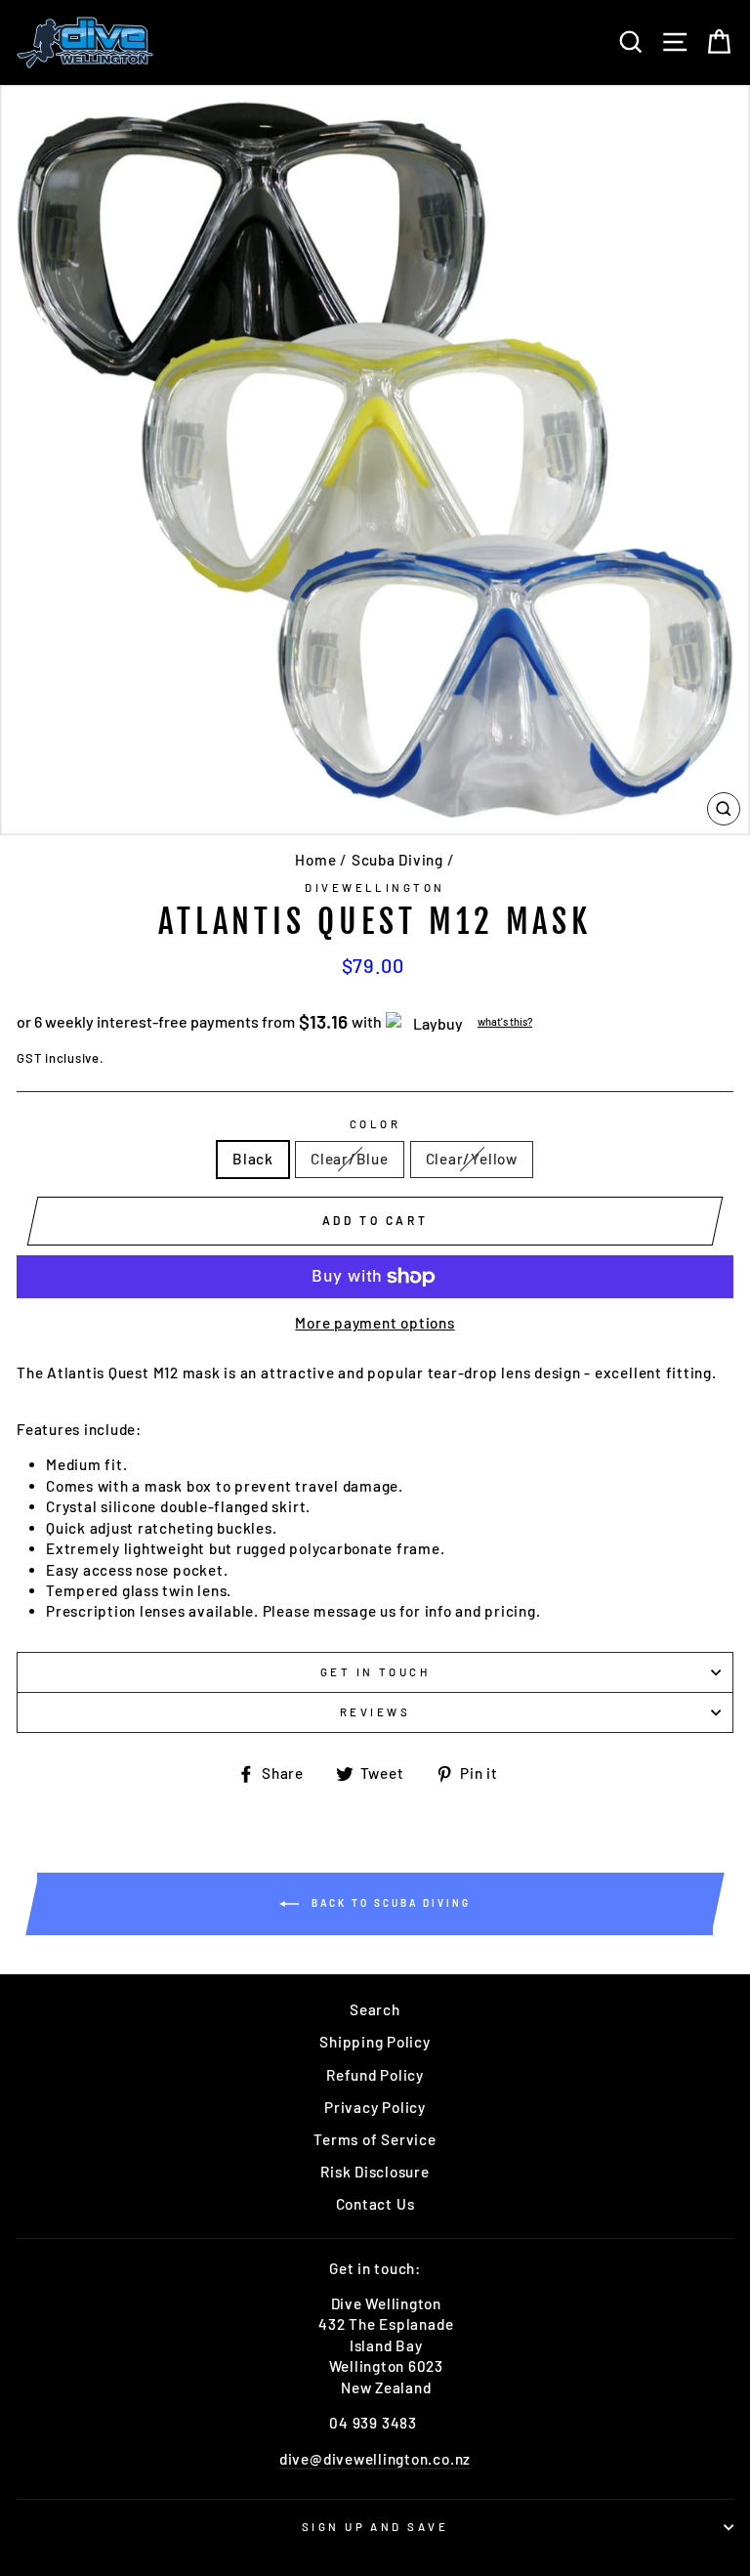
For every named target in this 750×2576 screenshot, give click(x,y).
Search (375, 2009)
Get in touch (375, 1672)
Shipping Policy (375, 2042)
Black (253, 1159)
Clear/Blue (350, 1159)
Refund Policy (375, 2075)
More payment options (375, 1323)
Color (375, 1124)
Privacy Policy (375, 2107)
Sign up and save (375, 2527)
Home (315, 860)
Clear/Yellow (472, 1159)
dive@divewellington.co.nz (375, 2459)
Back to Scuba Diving (389, 1902)
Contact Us (375, 2204)
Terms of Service (375, 2139)
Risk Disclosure (375, 2172)
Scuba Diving (397, 860)
